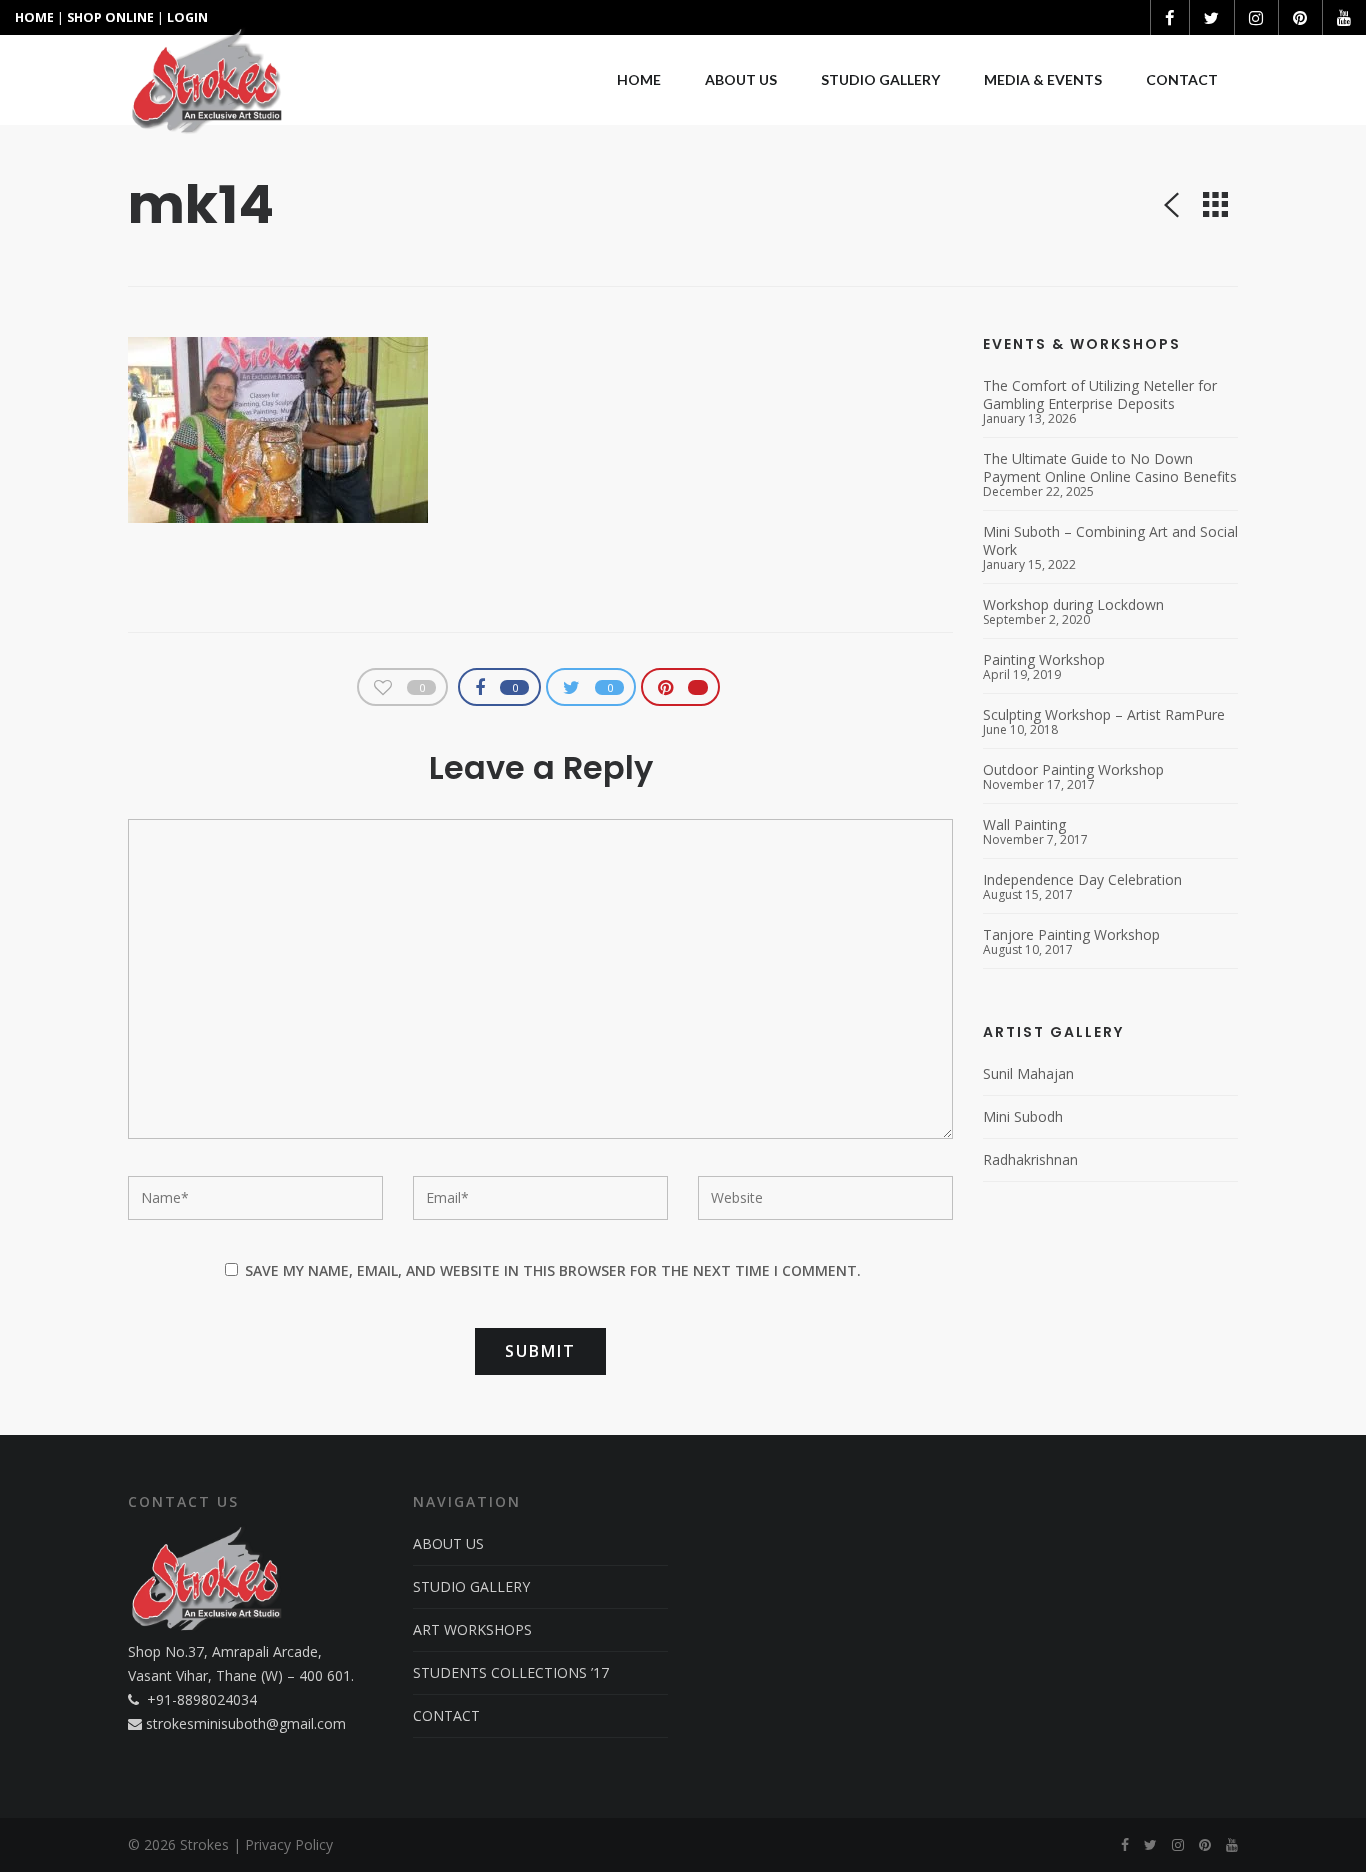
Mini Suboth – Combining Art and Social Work (1110, 541)
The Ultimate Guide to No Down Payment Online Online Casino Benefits (1110, 468)
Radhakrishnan (1030, 1159)
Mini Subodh (1023, 1116)
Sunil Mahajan (1028, 1073)
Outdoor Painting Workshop (1073, 770)
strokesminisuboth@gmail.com (246, 1723)
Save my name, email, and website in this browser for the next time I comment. (553, 1270)
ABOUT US (448, 1543)
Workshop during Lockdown (1073, 605)
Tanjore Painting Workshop (1071, 935)
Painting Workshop (1044, 660)
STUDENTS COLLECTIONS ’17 (511, 1672)
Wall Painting (1024, 825)
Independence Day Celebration (1082, 880)
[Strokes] (207, 80)
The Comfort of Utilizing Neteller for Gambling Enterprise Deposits (1100, 395)
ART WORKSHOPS (472, 1629)
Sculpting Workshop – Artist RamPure (1104, 715)
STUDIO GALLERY (471, 1586)
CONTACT (446, 1715)
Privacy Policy (289, 1844)
